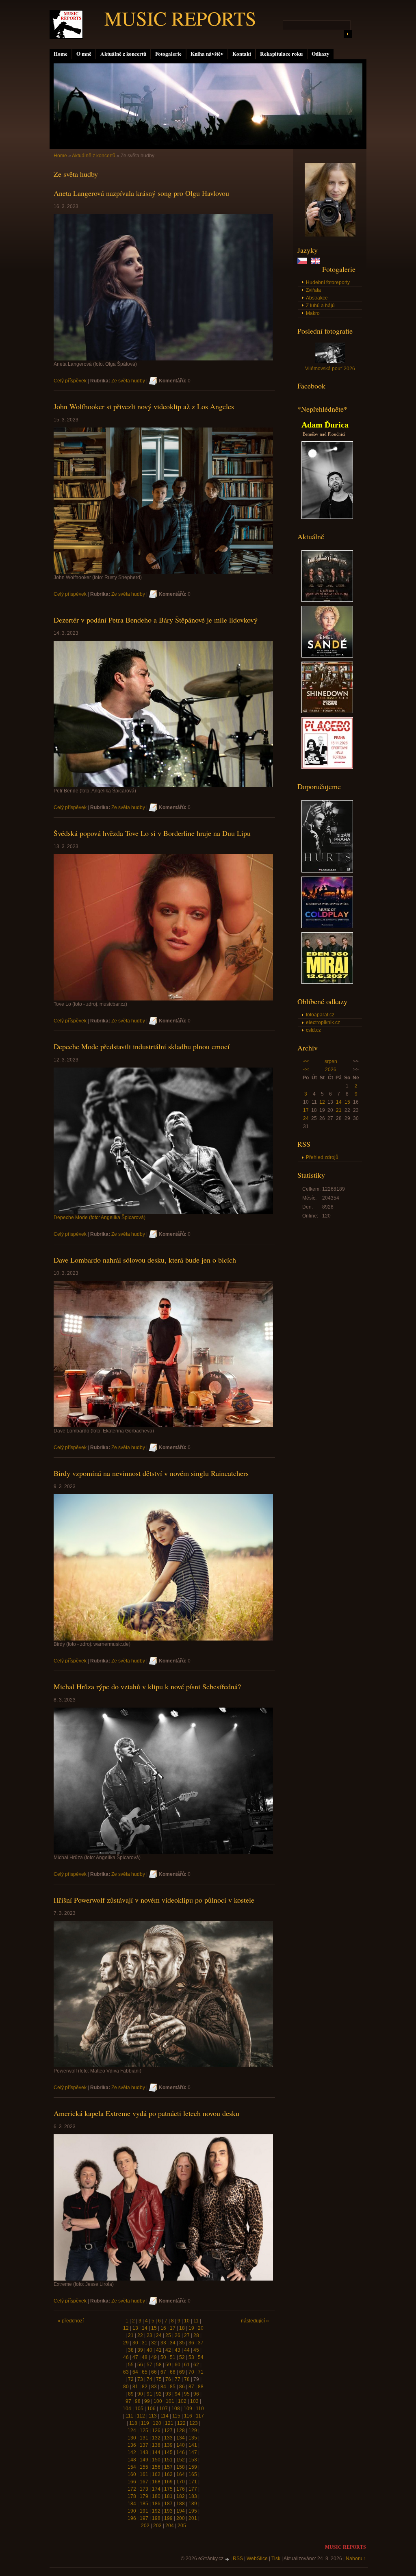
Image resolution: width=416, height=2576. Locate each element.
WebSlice (257, 2559)
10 (187, 2321)
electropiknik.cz (323, 1022)
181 (168, 2496)
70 (191, 2372)
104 (127, 2409)
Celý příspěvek (70, 381)
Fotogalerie (168, 54)
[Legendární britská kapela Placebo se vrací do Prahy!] (327, 767)
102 (182, 2401)
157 (168, 2467)
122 (181, 2423)
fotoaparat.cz (320, 1015)
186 (156, 2504)
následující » (255, 2321)
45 (196, 2350)
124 (132, 2431)
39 (140, 2350)
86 (182, 2387)
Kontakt (242, 54)
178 (132, 2496)
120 (157, 2423)
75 (159, 2379)
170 (181, 2482)
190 (132, 2511)
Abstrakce (317, 298)
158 (181, 2467)
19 (191, 2328)
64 (135, 2372)
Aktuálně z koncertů (123, 54)
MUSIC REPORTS (180, 18)
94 (178, 2394)
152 (181, 2460)
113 (153, 2416)
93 (168, 2394)
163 (168, 2474)
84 (163, 2387)
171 (193, 2482)
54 (201, 2357)
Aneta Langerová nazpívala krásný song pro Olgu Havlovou (141, 193)
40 (149, 2350)
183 (193, 2496)
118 (133, 2423)
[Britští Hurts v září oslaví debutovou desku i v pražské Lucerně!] (327, 871)
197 (144, 2518)
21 (339, 1110)
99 (147, 2401)
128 (181, 2431)
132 (156, 2438)
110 (200, 2409)
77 (178, 2379)
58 (159, 2365)
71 (201, 2372)
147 (193, 2452)
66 (154, 2372)
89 (131, 2394)
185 (144, 2504)
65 (145, 2372)
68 (173, 2372)
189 (193, 2504)
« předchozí (71, 2321)
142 (132, 2452)
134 (181, 2438)
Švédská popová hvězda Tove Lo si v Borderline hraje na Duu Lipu (152, 833)
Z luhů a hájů (320, 306)
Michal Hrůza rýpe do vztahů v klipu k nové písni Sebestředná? (147, 1686)
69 (182, 2372)
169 (168, 2482)
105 (139, 2409)
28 (196, 2335)
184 (132, 2504)
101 (170, 2401)
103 (194, 2401)
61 (187, 2365)
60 (178, 2365)
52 (182, 2357)
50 (163, 2357)
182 (181, 2496)
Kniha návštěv (207, 54)
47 (135, 2357)
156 (156, 2467)
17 (306, 1110)
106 (151, 2409)
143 (144, 2452)
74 (149, 2379)
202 (145, 2526)
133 (168, 2438)
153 (193, 2460)
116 (188, 2416)
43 (178, 2350)
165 (193, 2474)
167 (144, 2482)
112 (141, 2416)
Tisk (276, 2559)
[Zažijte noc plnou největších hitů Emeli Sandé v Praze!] (327, 656)
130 (132, 2438)
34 (173, 2343)
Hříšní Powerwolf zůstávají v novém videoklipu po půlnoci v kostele (154, 1900)
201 (193, 2518)
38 (131, 2350)
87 (191, 2387)
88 (201, 2387)
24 (306, 1118)
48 (145, 2357)
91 (149, 2394)
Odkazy (321, 54)
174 (156, 2489)
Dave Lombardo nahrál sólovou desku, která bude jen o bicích (145, 1260)
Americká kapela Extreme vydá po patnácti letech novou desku (146, 2113)
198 (156, 2518)
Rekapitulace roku (281, 54)
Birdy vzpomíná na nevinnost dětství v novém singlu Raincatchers (151, 1473)
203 (157, 2526)
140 (181, 2445)
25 (168, 2335)
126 (156, 2431)
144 (156, 2452)
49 (154, 2357)
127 (168, 2431)
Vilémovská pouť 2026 (330, 369)
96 (196, 2394)
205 (182, 2526)
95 (187, 2394)
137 (144, 2445)
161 (144, 2474)
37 (201, 2343)
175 (168, 2489)
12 (322, 1102)
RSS (238, 2559)
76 (168, 2379)
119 (145, 2423)
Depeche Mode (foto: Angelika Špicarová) (100, 1217)
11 (196, 2321)
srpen (331, 1061)
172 (132, 2489)
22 (140, 2335)
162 (156, 2474)
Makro (313, 313)
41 (159, 2350)
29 (126, 2343)
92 (159, 2394)
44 (187, 2350)
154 (132, 2467)
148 (132, 2460)
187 (168, 2504)
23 (149, 2335)
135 (193, 2438)
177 (193, 2489)
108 (176, 2409)
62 (196, 2365)
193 (168, 2511)
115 (176, 2416)
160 (132, 2474)
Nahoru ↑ (356, 2559)
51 (173, 2357)
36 (191, 2343)
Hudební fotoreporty (328, 282)
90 (140, 2394)
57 (149, 2365)
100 (158, 2401)
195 (193, 2511)
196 (132, 2518)
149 (144, 2460)
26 (178, 2335)
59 (168, 2365)
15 (347, 1102)
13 (135, 2328)
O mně (84, 54)
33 (163, 2343)
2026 (331, 1070)
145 (168, 2452)
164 (181, 2474)
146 (181, 2452)
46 (126, 2357)
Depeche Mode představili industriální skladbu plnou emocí (142, 1046)
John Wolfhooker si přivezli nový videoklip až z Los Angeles (144, 406)
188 (181, 2504)
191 (144, 2511)
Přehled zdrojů (322, 1157)
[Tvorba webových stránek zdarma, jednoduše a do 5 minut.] (227, 2559)
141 (193, 2445)
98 (138, 2401)
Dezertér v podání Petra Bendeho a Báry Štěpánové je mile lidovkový (156, 620)
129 (193, 2431)
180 (156, 2496)
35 (182, 2343)
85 (173, 2387)
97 (128, 2401)
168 (156, 2482)
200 (181, 2518)
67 (163, 2372)
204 (170, 2526)
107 (164, 2409)
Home (61, 54)
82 (145, 2387)
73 (140, 2379)
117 (200, 2416)
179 (144, 2496)
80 (126, 2387)
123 (194, 2423)
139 (168, 2445)
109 (188, 2409)
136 (132, 2445)
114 (165, 2416)
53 (191, 2357)
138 (156, 2445)
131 (144, 2438)
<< (306, 1061)
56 (140, 2365)
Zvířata (313, 290)
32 (154, 2343)
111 (129, 2416)
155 (144, 2467)
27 (187, 2335)
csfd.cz (313, 1030)
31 (145, 2343)
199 (168, 2518)
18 (182, 2328)
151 (168, 2460)
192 (156, 2511)
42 (168, 2350)
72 (131, 2379)
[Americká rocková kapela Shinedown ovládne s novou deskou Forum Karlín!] (327, 712)
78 (187, 2379)
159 (193, 2467)
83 (154, 2387)
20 (201, 2328)
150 (156, 2460)
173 (144, 2489)
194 (181, 2511)
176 (181, 2489)
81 (135, 2387)
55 (131, 2365)
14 (339, 1102)
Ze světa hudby (128, 381)
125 (144, 2431)
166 (132, 2482)
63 (126, 2372)
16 (163, 2328)
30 (135, 2343)
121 (169, 2423)
